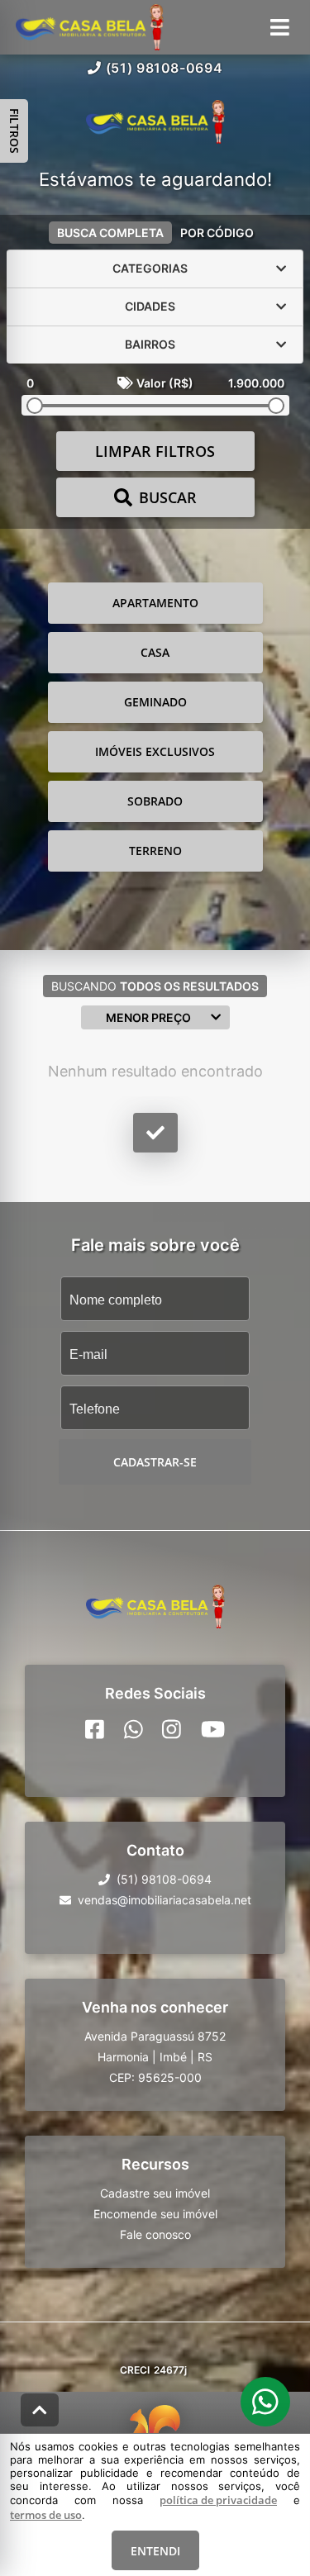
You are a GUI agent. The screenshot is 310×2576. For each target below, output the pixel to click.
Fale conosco (155, 2234)
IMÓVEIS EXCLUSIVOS (155, 751)
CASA (155, 652)
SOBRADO (155, 801)
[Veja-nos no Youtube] (213, 1728)
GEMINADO (155, 702)
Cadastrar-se (155, 1462)
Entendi (155, 2551)
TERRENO (155, 851)
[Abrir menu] (280, 27)
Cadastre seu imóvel (155, 2192)
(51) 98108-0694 (165, 68)
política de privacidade (218, 2500)
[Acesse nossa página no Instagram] (172, 1728)
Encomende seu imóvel (155, 2213)
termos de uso (46, 2515)
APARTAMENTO (155, 603)
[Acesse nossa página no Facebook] (95, 1728)
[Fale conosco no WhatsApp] (134, 1728)
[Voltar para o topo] (40, 2410)
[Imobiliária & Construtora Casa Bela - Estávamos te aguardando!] (155, 124)
